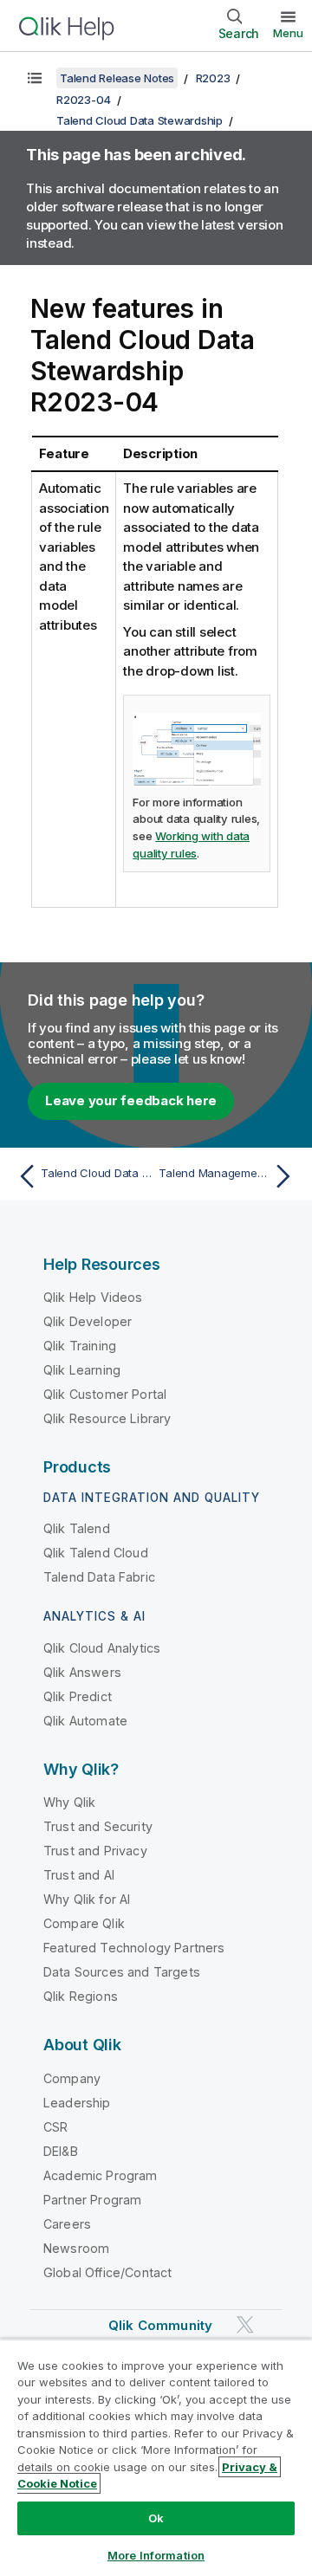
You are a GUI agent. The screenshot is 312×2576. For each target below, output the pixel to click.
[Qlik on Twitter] (245, 2324)
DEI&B (61, 2151)
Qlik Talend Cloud (96, 1553)
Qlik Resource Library (107, 1418)
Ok (156, 2518)
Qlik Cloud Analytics (102, 1648)
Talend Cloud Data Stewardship (140, 120)
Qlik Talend (77, 1528)
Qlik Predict (78, 1696)
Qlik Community (160, 2325)
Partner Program (92, 2200)
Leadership (77, 2103)
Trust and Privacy (95, 1851)
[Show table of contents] (35, 78)
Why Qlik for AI (87, 1899)
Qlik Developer (88, 1321)
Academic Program (101, 2175)
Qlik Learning (82, 1370)
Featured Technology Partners (134, 1948)
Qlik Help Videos (93, 1297)
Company (72, 2078)
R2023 (213, 78)
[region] (156, 2457)
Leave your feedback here (131, 1100)
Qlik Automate (85, 1721)
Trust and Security (98, 1826)
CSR (55, 2127)
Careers (67, 2224)
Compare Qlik (84, 1923)
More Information (156, 2555)
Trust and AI (79, 1875)
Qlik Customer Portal (105, 1394)
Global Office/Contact (107, 2272)
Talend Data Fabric (99, 1577)
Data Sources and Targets (122, 1972)
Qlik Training (80, 1346)
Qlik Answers (82, 1672)
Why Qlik (69, 1802)
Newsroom (76, 2248)
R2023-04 (84, 100)
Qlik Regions (81, 1996)
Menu (288, 33)
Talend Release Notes (117, 78)
